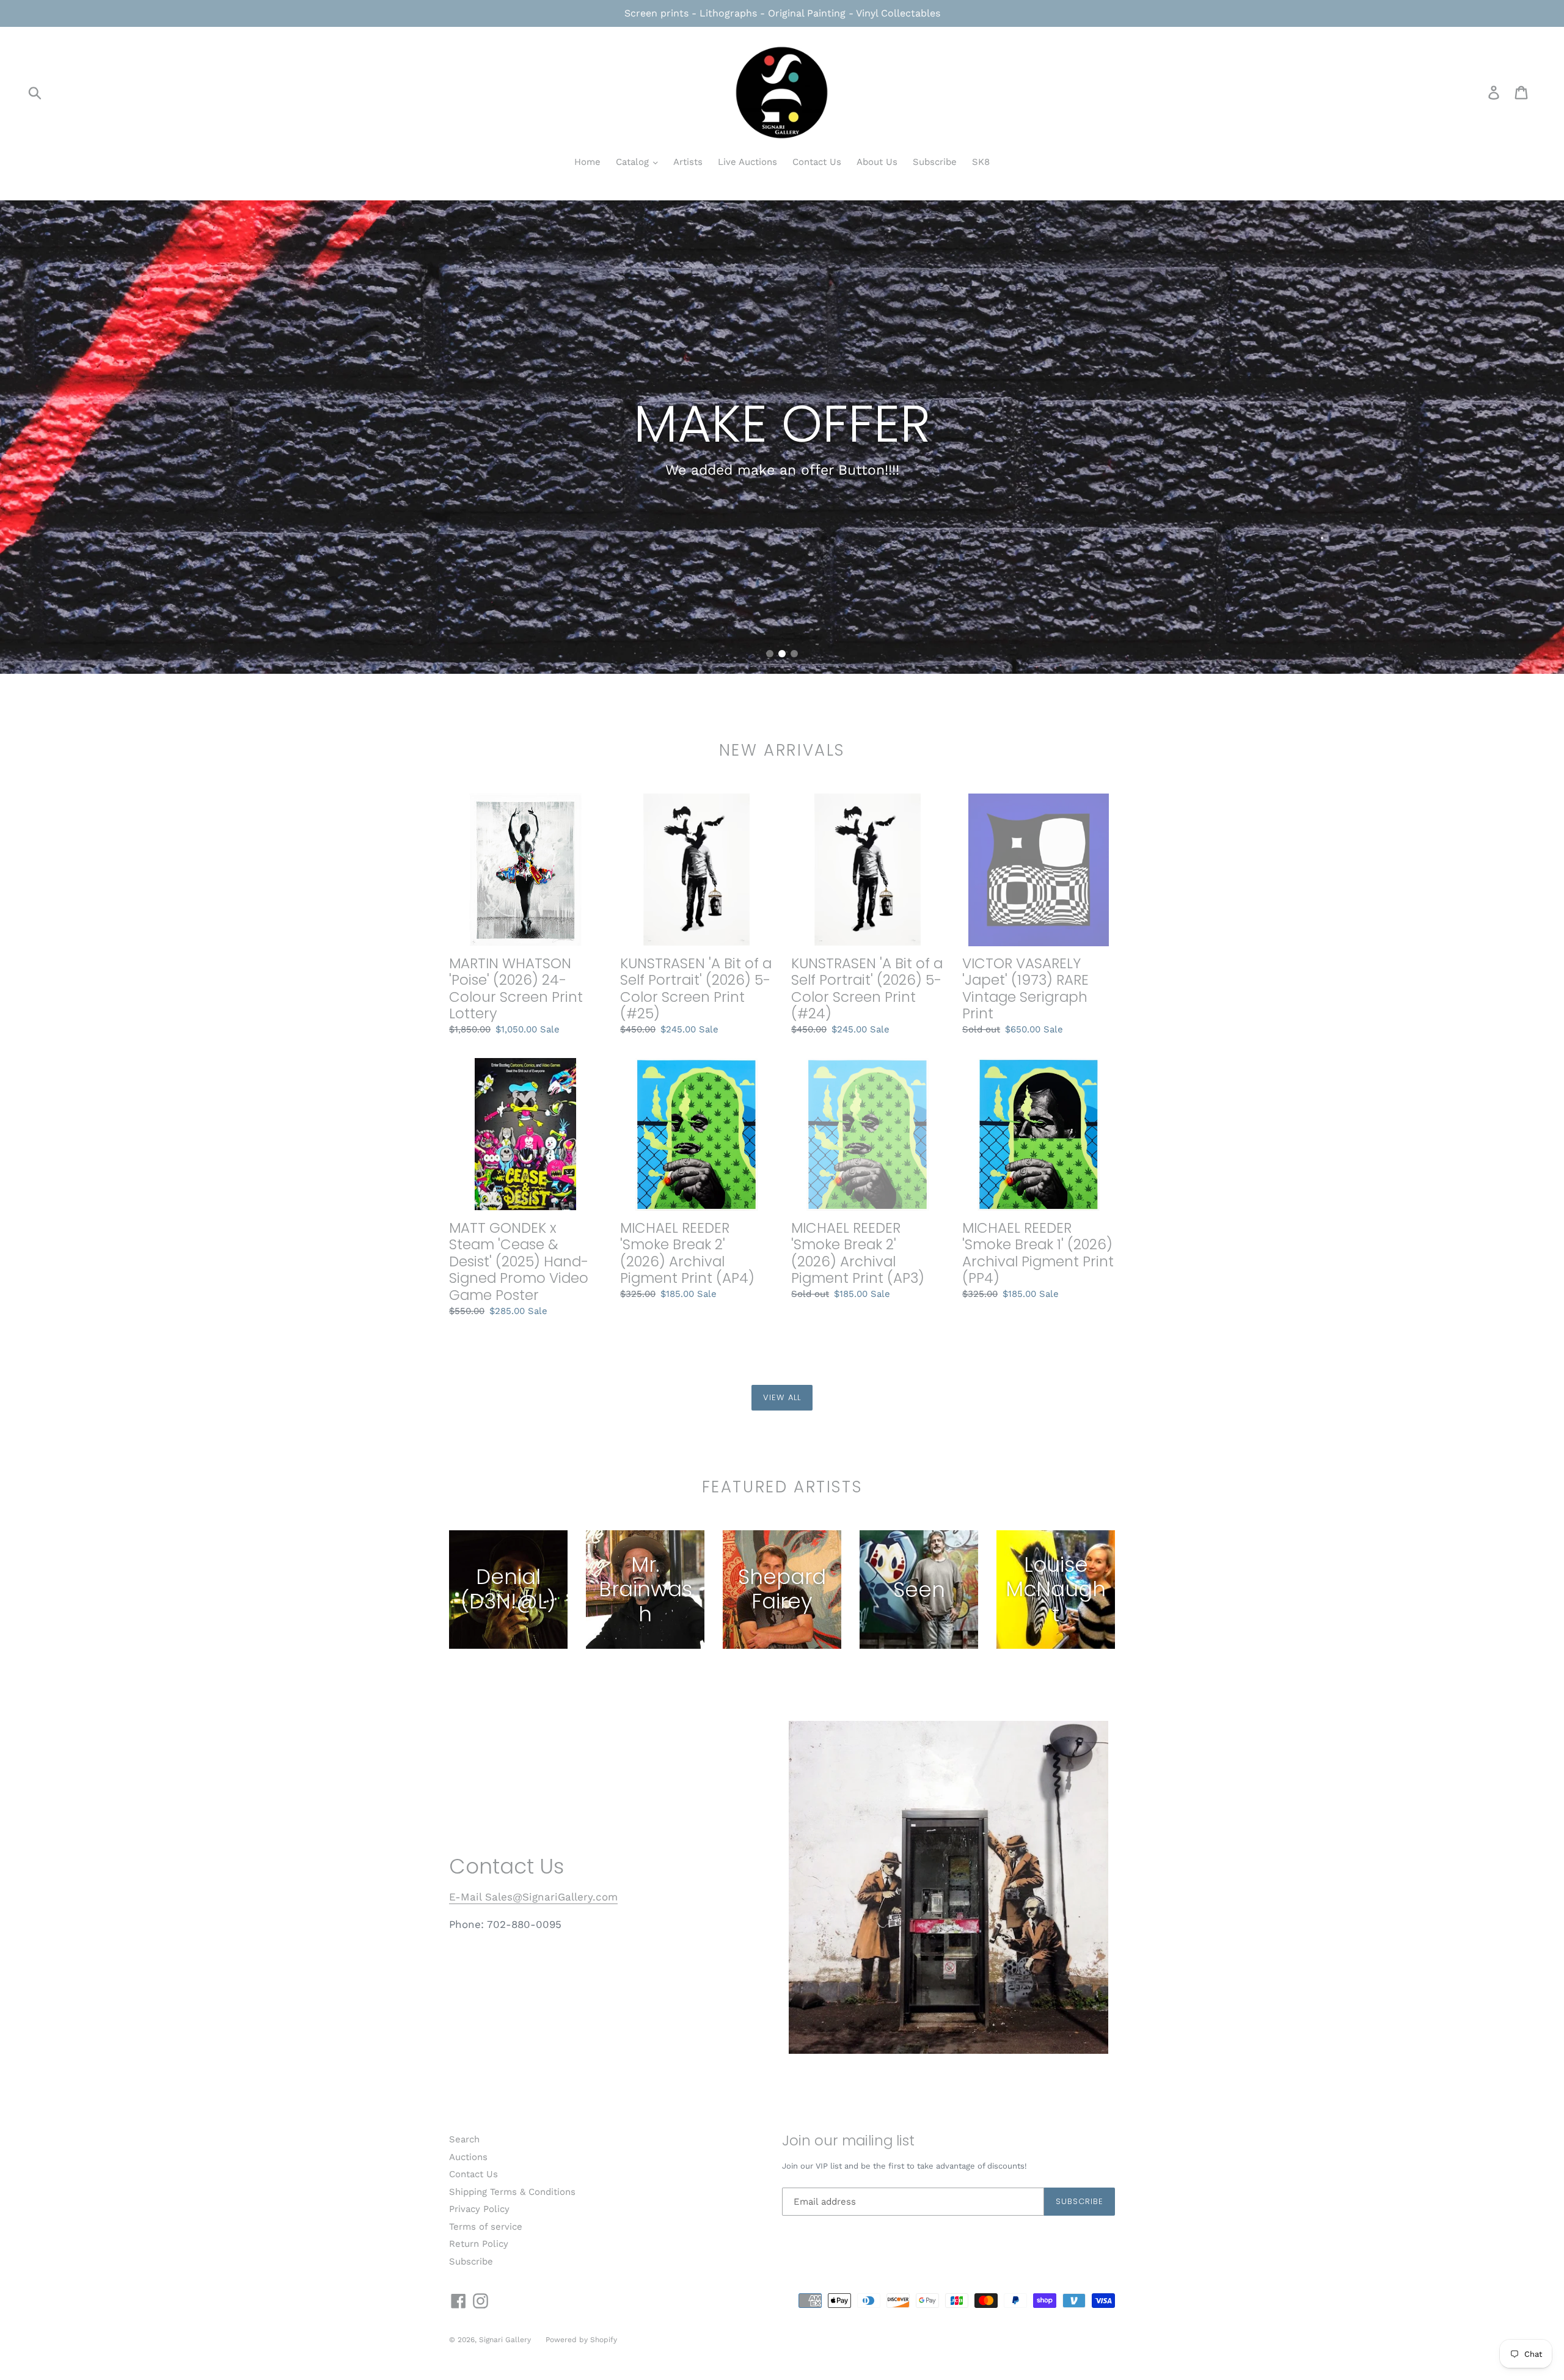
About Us (877, 162)
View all (782, 1397)
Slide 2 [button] (782, 654)
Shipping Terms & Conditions (512, 2192)
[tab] (770, 654)
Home (587, 162)
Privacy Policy (479, 2209)
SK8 (981, 162)
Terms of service (486, 2227)
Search (464, 2139)
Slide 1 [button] (770, 654)
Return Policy (479, 2244)
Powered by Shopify (581, 2340)
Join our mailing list (848, 2141)
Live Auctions (747, 162)
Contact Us (817, 162)
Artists (688, 162)
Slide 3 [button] (794, 654)
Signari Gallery (506, 2340)
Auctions (468, 2157)
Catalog (634, 162)
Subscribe (935, 162)
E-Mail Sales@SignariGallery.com (533, 1897)
